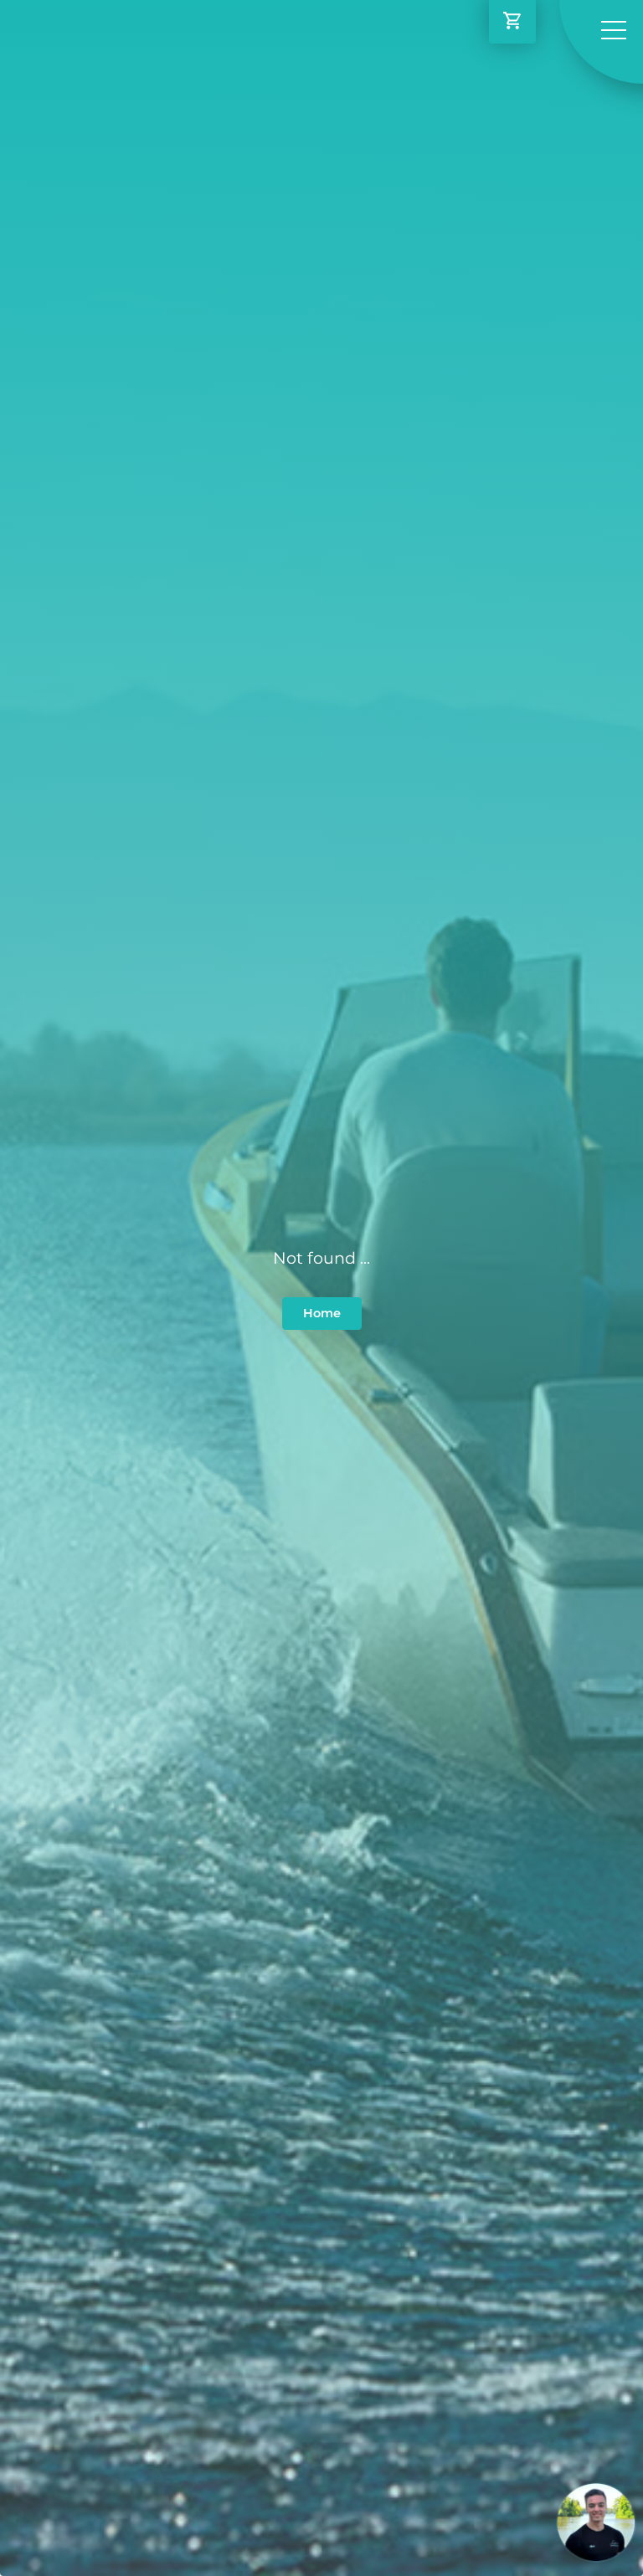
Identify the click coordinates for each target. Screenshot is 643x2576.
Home (322, 1313)
